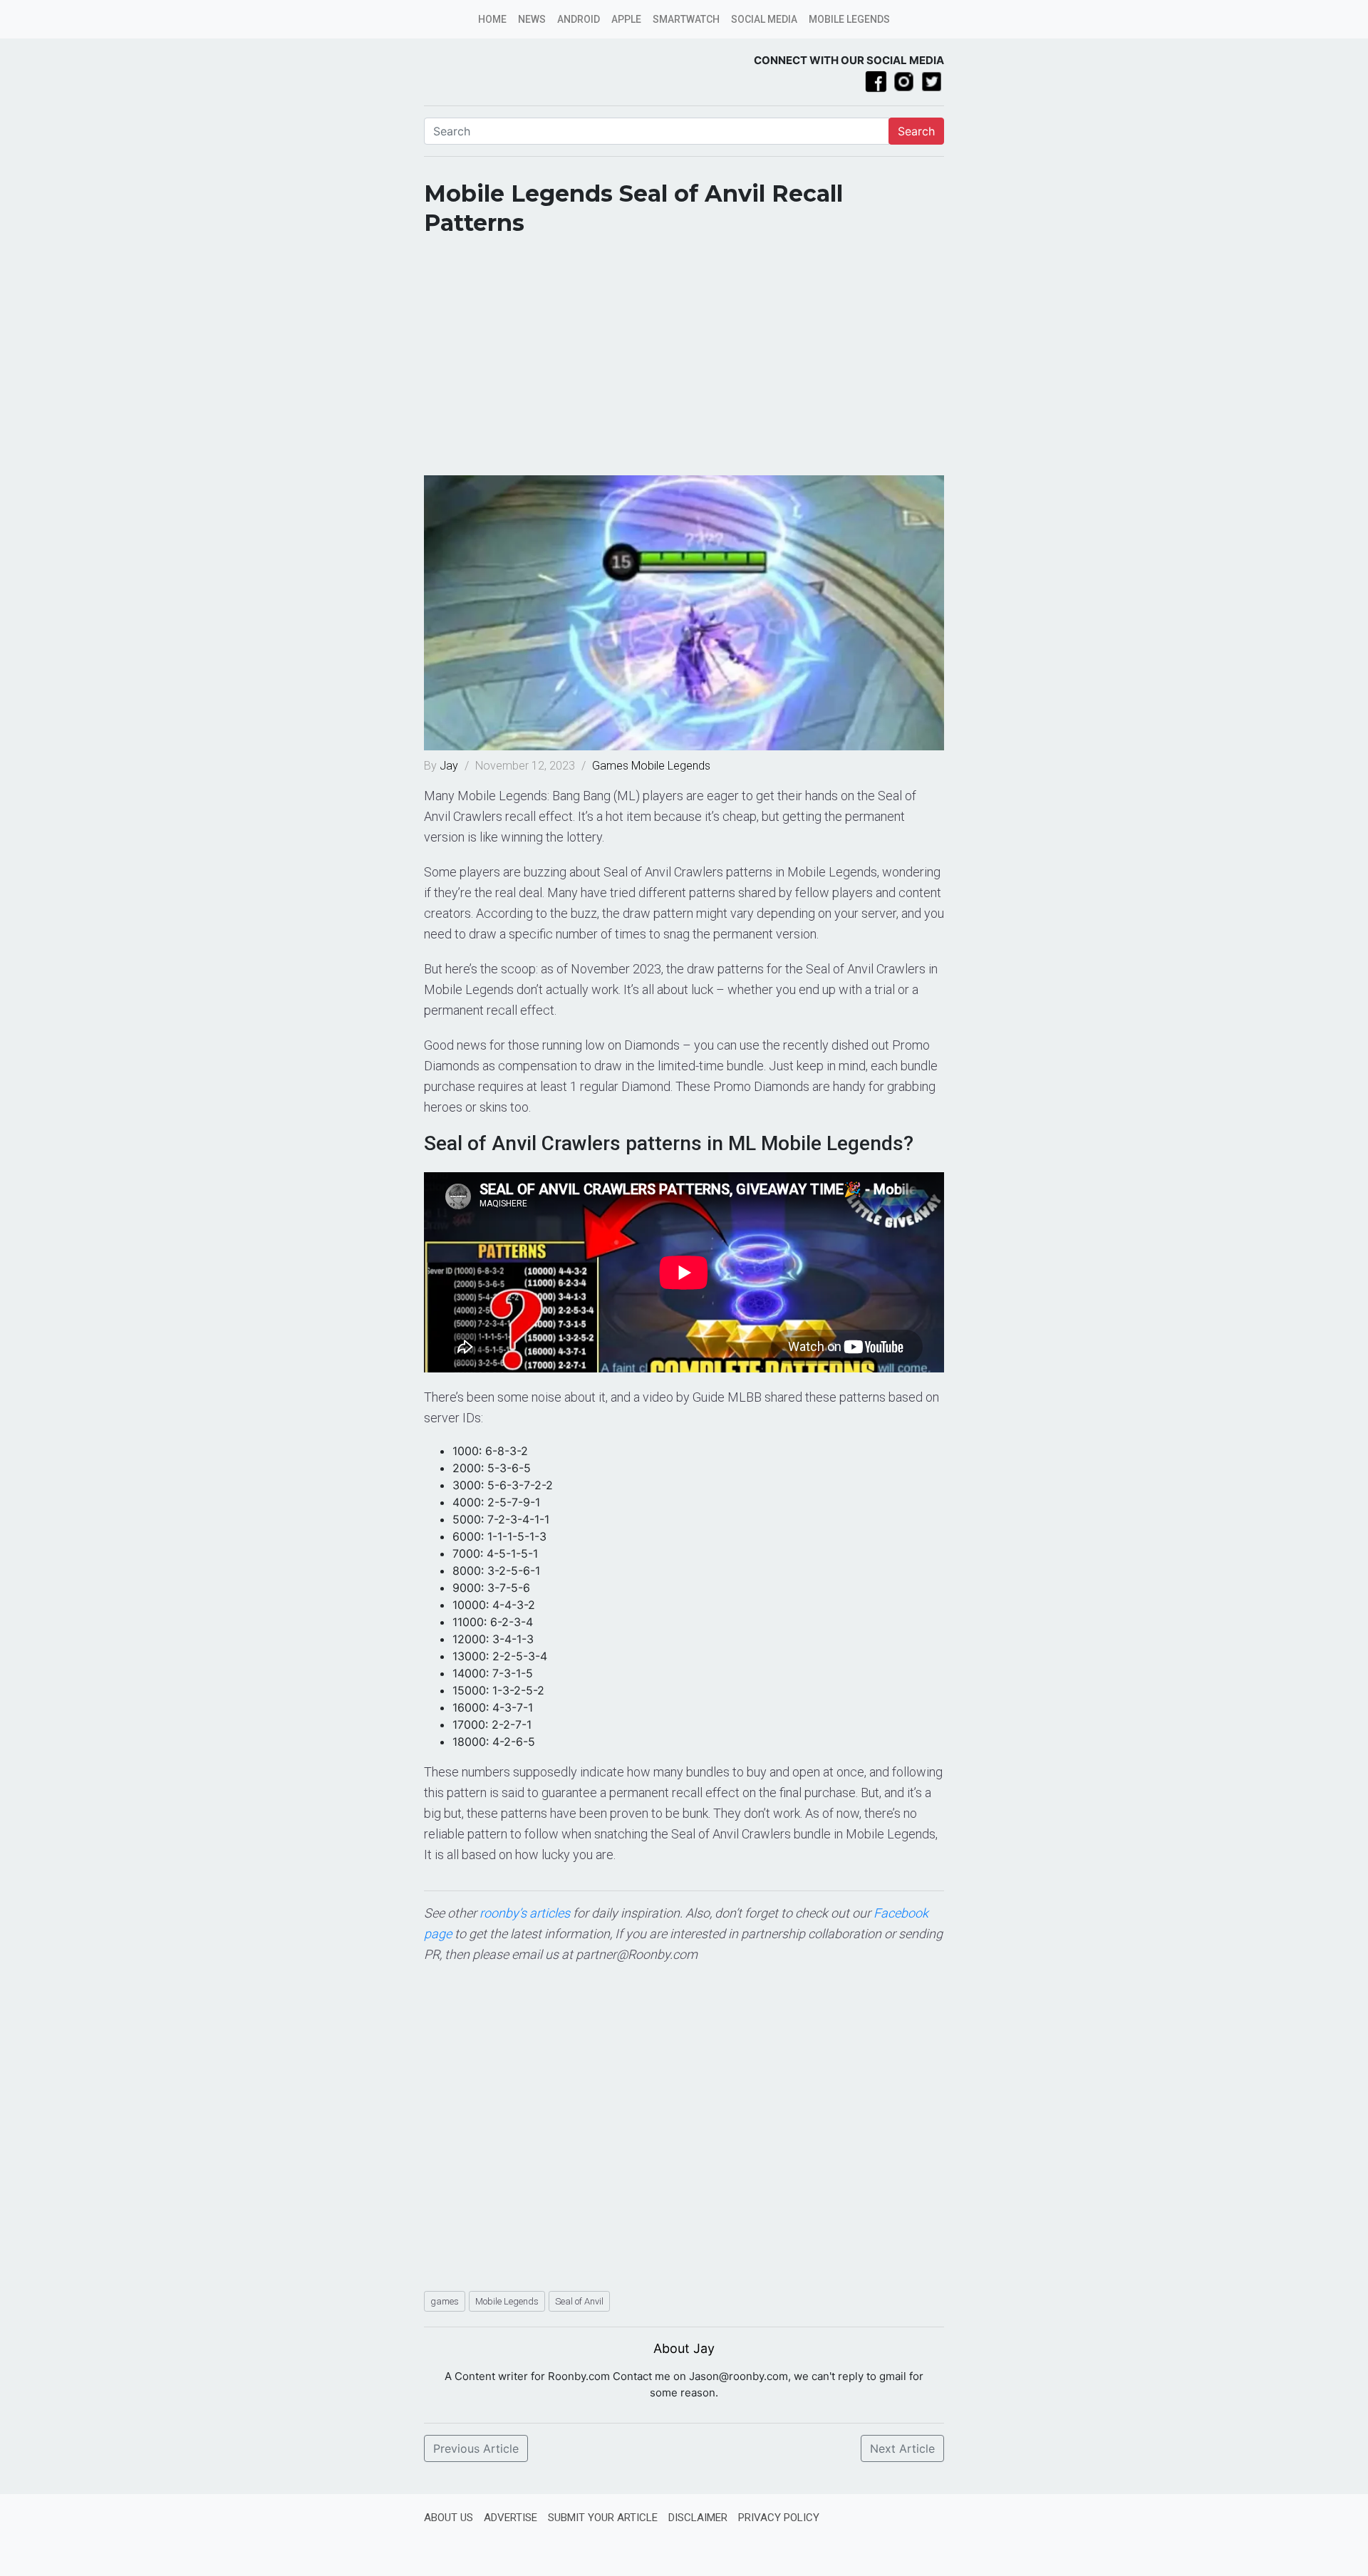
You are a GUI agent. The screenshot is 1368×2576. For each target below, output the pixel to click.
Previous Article (476, 2448)
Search (916, 131)
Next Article (902, 2448)
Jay (450, 766)
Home (492, 19)
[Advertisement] (684, 361)
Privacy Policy (779, 2518)
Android (579, 19)
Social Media (764, 19)
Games (610, 766)
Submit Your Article (603, 2518)
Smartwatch (686, 19)
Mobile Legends (849, 19)
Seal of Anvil (579, 2301)
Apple (626, 19)
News (532, 19)
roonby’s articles (525, 1913)
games (445, 2301)
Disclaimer (698, 2518)
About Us (449, 2518)
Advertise (511, 2518)
